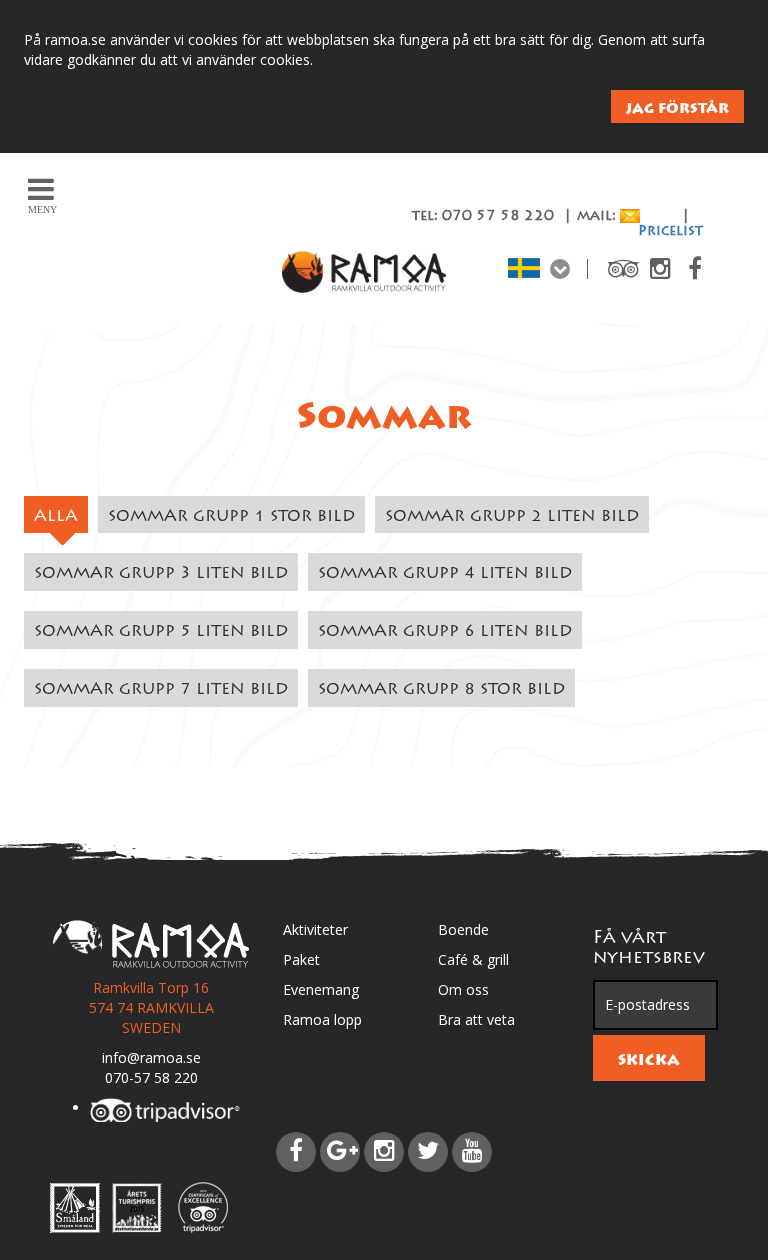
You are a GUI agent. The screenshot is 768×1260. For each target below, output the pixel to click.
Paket (301, 959)
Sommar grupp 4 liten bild (445, 574)
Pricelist (670, 232)
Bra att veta (476, 1019)
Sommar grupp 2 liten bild (512, 517)
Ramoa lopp (322, 1019)
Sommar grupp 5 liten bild (161, 632)
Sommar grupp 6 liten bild (445, 632)
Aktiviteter (315, 929)
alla (56, 517)
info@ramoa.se (151, 1057)
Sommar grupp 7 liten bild (161, 690)
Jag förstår (677, 108)
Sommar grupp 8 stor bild (441, 690)
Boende (463, 929)
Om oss (463, 989)
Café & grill (473, 959)
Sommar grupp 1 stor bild (231, 517)
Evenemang (321, 989)
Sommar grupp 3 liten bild (161, 574)
